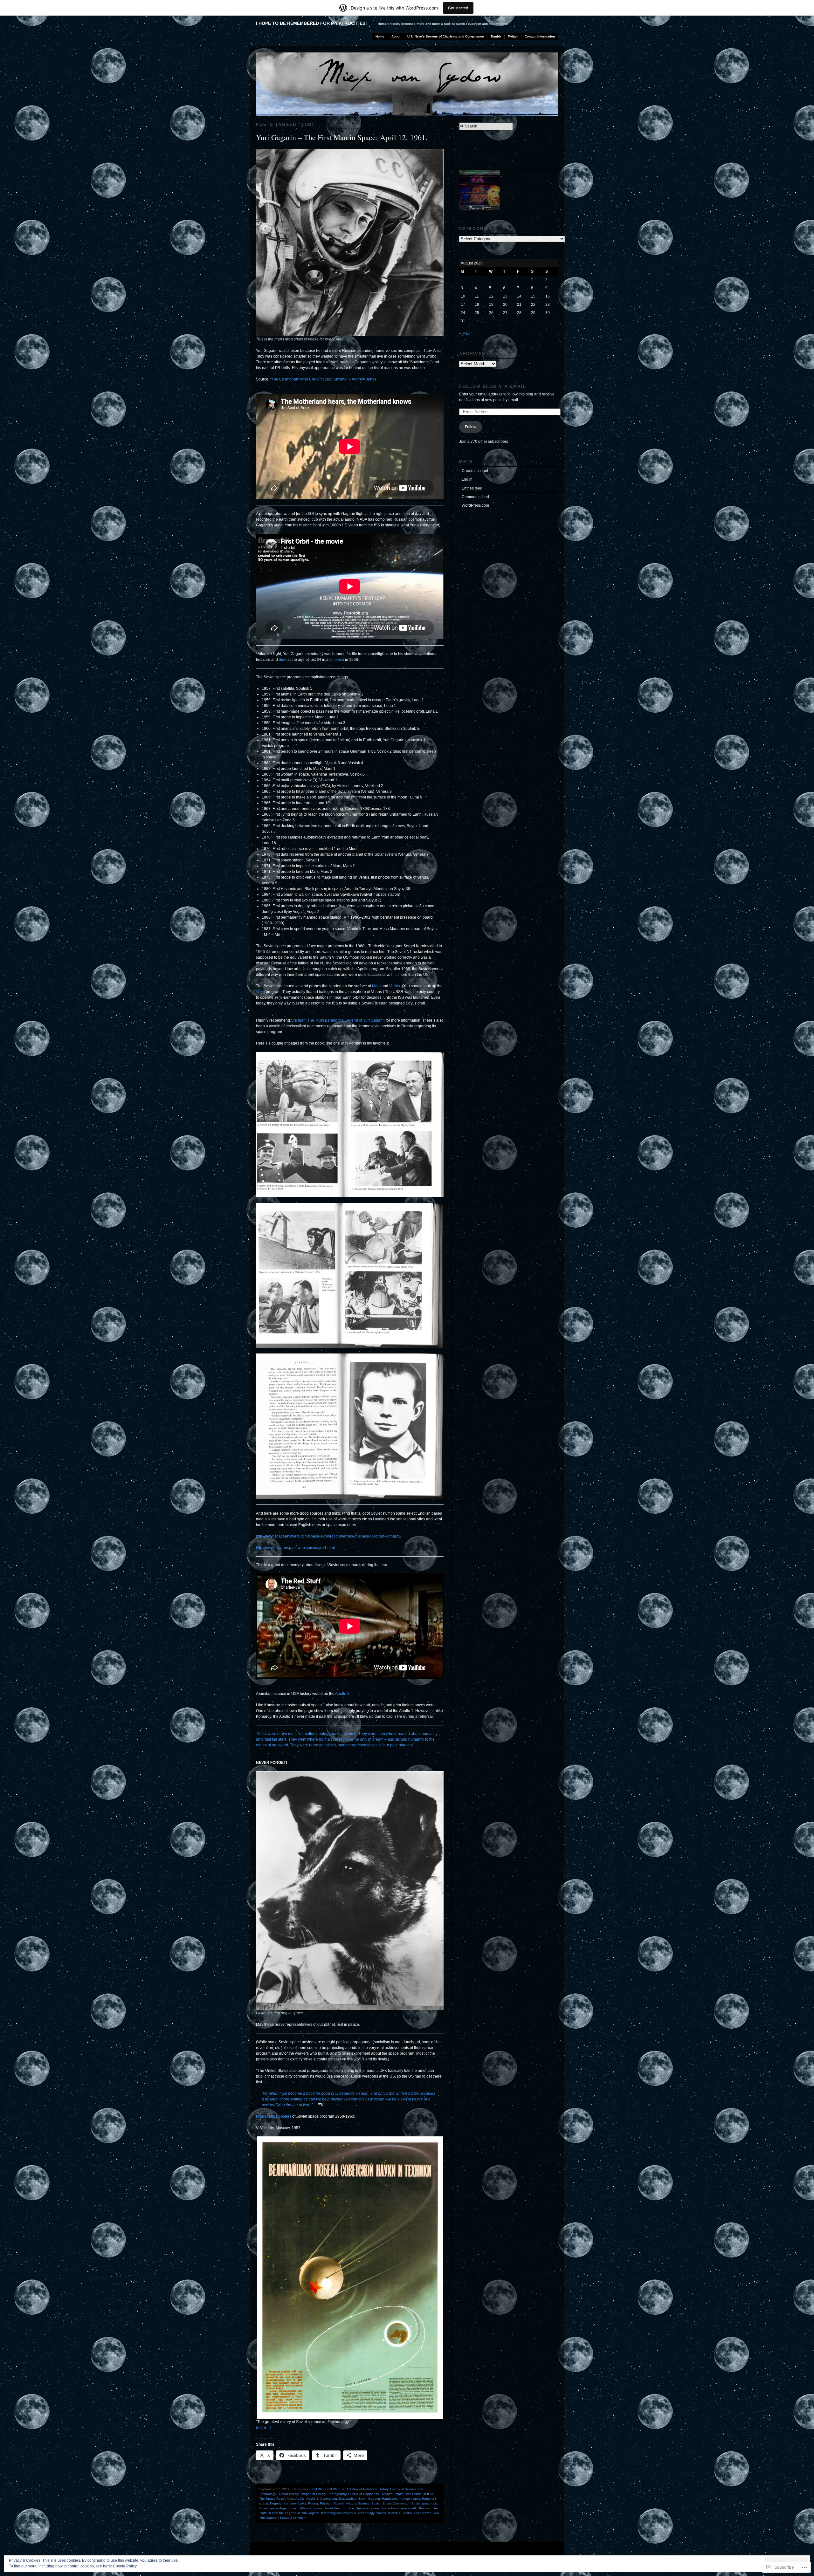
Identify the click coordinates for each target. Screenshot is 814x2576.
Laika (302, 2503)
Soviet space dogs (273, 2508)
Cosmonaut (329, 2499)
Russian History (345, 2503)
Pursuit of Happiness (363, 2494)
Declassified (348, 2499)
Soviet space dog (424, 2503)
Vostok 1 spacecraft (417, 2513)
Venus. (395, 986)
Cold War (317, 2489)
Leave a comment (293, 2518)
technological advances (338, 2513)
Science (364, 2503)
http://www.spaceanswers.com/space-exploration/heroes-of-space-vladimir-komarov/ (329, 1536)
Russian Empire (392, 2494)
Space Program (367, 2508)
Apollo (300, 2499)
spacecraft (408, 2508)
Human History (288, 2494)
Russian (326, 2503)
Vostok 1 (394, 2513)
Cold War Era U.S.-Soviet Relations (351, 2489)
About (396, 36)
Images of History (313, 2494)
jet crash (337, 660)
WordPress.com (475, 505)
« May (464, 333)
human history (410, 2499)
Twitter (513, 36)
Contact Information (540, 36)
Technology (366, 2513)
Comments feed (475, 497)
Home (380, 36)
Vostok (381, 2513)
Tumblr (496, 36)
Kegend (276, 2503)
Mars (377, 986)
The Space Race (272, 2499)
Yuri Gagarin (268, 2518)
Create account (475, 471)
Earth (362, 2499)
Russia (313, 2503)
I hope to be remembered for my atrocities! (311, 23)
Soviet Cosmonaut (396, 2503)
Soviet (376, 2503)
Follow (471, 427)
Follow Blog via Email (493, 386)
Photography (337, 2494)
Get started (458, 8)
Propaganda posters (274, 2116)
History (383, 2489)
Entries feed (472, 488)
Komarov (290, 2503)
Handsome (390, 2499)
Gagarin (374, 2499)
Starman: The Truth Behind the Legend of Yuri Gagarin (338, 1020)
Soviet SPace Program (305, 2508)
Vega (260, 992)
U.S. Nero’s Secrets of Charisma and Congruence (446, 36)
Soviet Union (333, 2508)
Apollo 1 (342, 1694)
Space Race (390, 2508)
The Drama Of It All (419, 2494)
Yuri (436, 2513)
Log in (467, 479)
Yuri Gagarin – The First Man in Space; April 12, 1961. (342, 137)
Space (349, 2508)
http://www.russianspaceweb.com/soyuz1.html (295, 1548)
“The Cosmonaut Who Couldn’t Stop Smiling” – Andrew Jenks (323, 379)
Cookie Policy (125, 2566)
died (283, 660)
